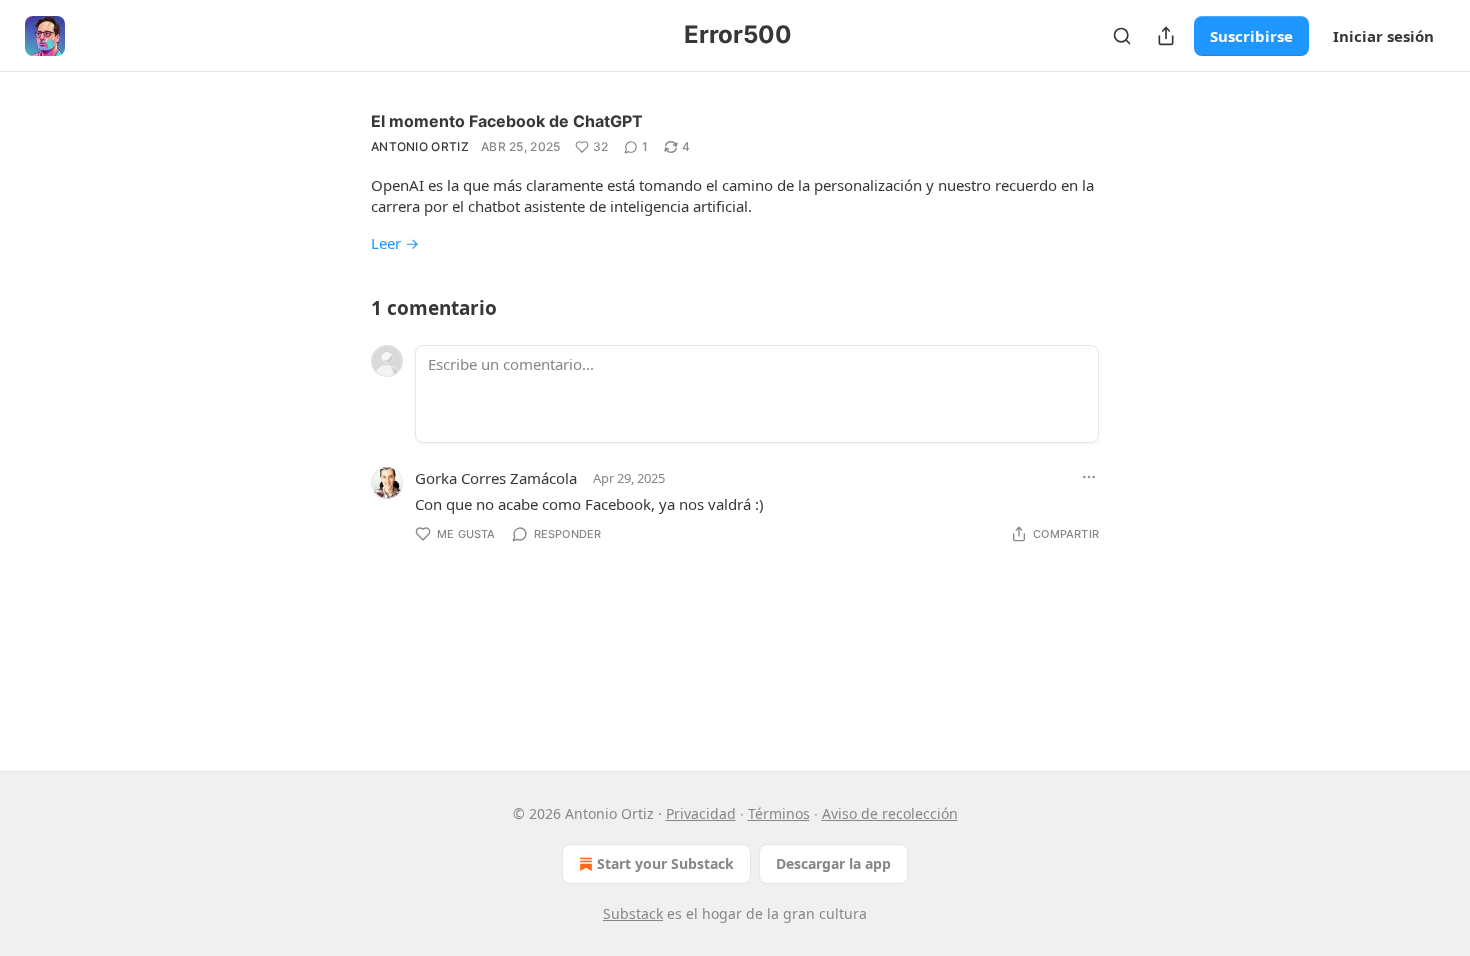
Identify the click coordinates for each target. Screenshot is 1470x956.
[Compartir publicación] (1166, 36)
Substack (633, 913)
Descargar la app (833, 863)
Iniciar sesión (1383, 36)
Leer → (395, 243)
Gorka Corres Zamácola (496, 478)
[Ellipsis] (1089, 477)
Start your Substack (665, 863)
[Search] (1122, 36)
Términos (779, 813)
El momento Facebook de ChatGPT (507, 121)
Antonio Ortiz (420, 146)
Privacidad (701, 813)
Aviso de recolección (890, 813)
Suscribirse (1251, 36)
